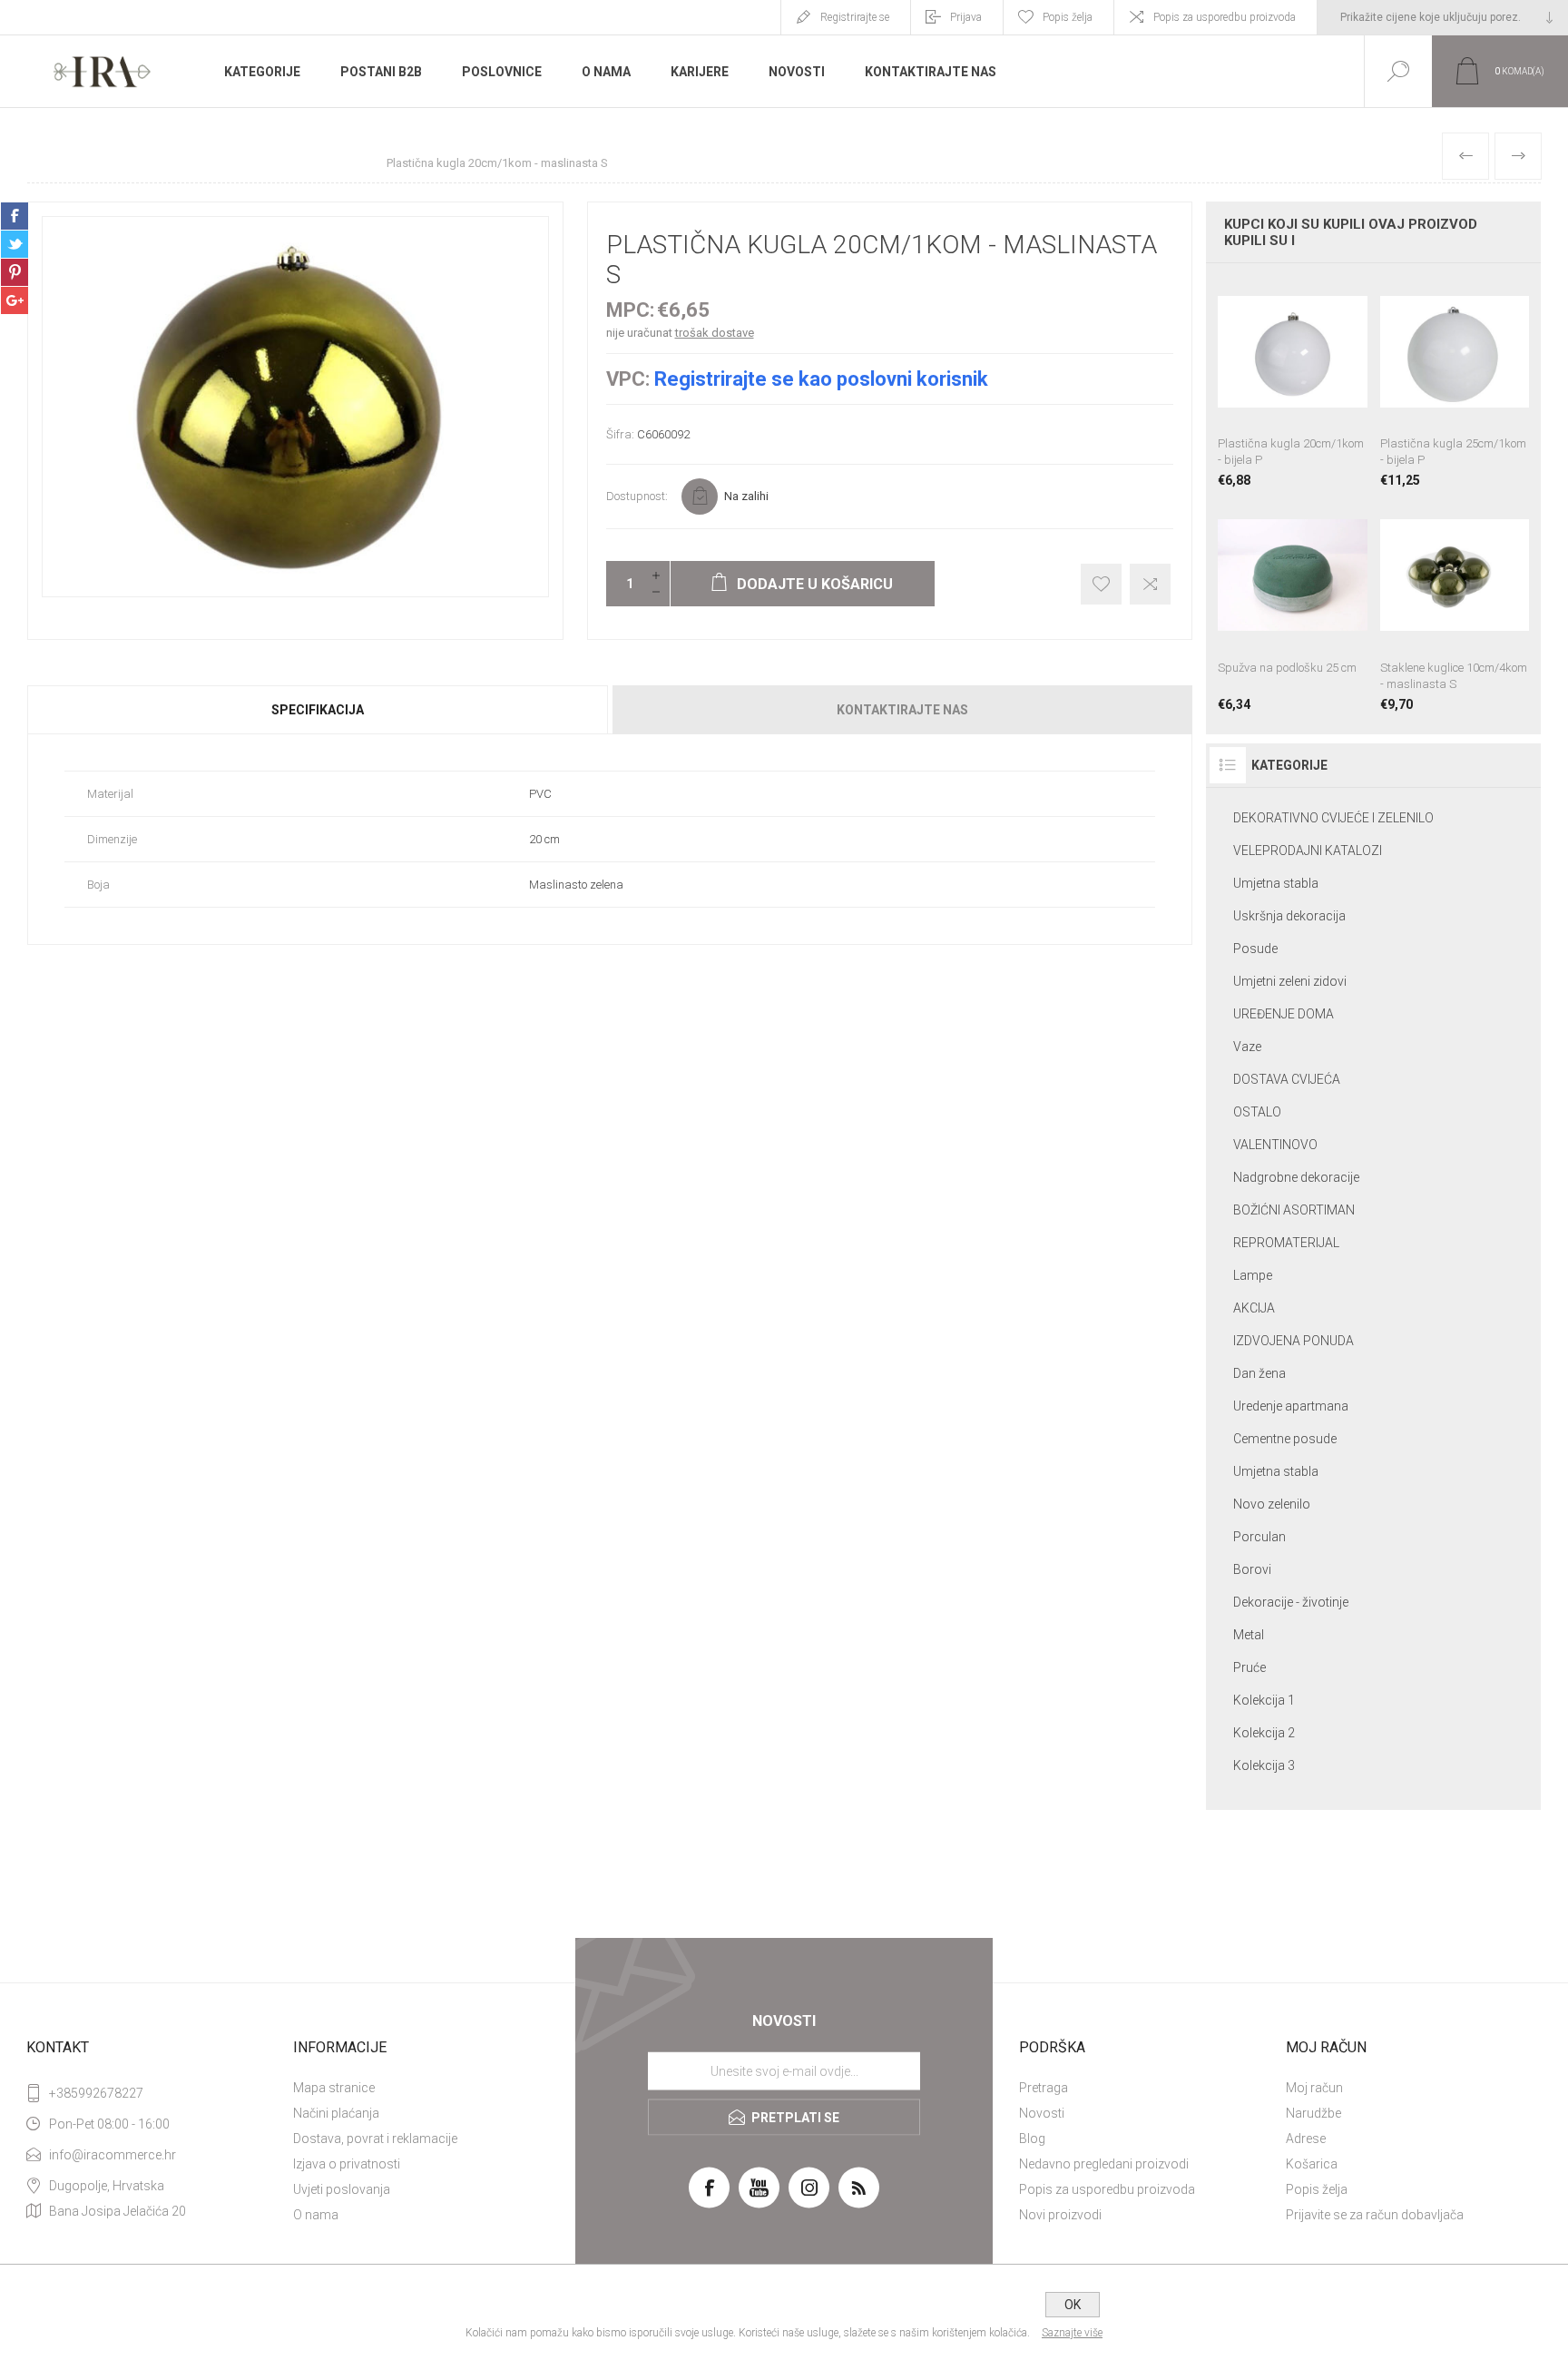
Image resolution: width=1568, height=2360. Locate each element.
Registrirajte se (855, 17)
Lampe (1253, 1275)
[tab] (318, 710)
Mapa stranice (334, 2088)
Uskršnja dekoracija (1289, 916)
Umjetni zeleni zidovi (1290, 981)
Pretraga (1044, 2088)
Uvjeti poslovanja (342, 2189)
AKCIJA (1254, 1308)
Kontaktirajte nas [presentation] (902, 710)
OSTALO (1257, 1112)
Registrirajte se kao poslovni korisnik (821, 379)
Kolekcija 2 (1264, 1733)
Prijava (966, 17)
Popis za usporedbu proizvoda (1225, 17)
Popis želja (1317, 2189)
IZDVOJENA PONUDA (1294, 1341)
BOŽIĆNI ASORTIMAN (1294, 1210)
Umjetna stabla (1276, 883)
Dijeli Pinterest (15, 272)
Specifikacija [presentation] (318, 710)
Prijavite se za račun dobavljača (1375, 2215)
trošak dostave (715, 333)
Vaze (1247, 1047)
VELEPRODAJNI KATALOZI (1308, 851)
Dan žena (1259, 1373)
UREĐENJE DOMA (1284, 1014)
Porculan (1259, 1537)
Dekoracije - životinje (1291, 1602)
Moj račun (1314, 2088)
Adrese (1306, 2139)
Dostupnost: (637, 496)
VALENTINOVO (1275, 1145)
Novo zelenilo (1272, 1504)
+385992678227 (96, 2093)
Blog (1032, 2139)
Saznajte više (1072, 2333)
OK (1073, 2305)
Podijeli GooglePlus (15, 300)
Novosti (1042, 2113)
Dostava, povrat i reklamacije (375, 2139)
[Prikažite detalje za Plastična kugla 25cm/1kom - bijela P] (1455, 382)
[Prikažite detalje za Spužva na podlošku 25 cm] (1292, 605)
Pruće (1249, 1667)
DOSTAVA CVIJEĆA (1287, 1079)
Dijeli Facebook (15, 216)
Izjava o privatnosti (347, 2164)
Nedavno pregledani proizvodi (1104, 2164)
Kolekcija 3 (1264, 1765)
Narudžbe (1313, 2113)
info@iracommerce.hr (113, 2155)
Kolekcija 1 (1264, 1700)
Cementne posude (1285, 1439)
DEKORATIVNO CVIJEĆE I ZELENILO (1333, 818)
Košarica (1312, 2164)
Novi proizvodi (1060, 2215)
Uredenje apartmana (1291, 1406)
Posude (1255, 949)
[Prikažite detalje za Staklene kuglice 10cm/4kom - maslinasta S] (1455, 605)
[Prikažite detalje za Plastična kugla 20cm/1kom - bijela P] (1292, 382)
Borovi (1252, 1569)
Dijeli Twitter (15, 244)
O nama (316, 2215)
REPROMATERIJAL (1286, 1243)
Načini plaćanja (336, 2113)
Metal (1249, 1635)
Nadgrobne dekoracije (1296, 1177)
